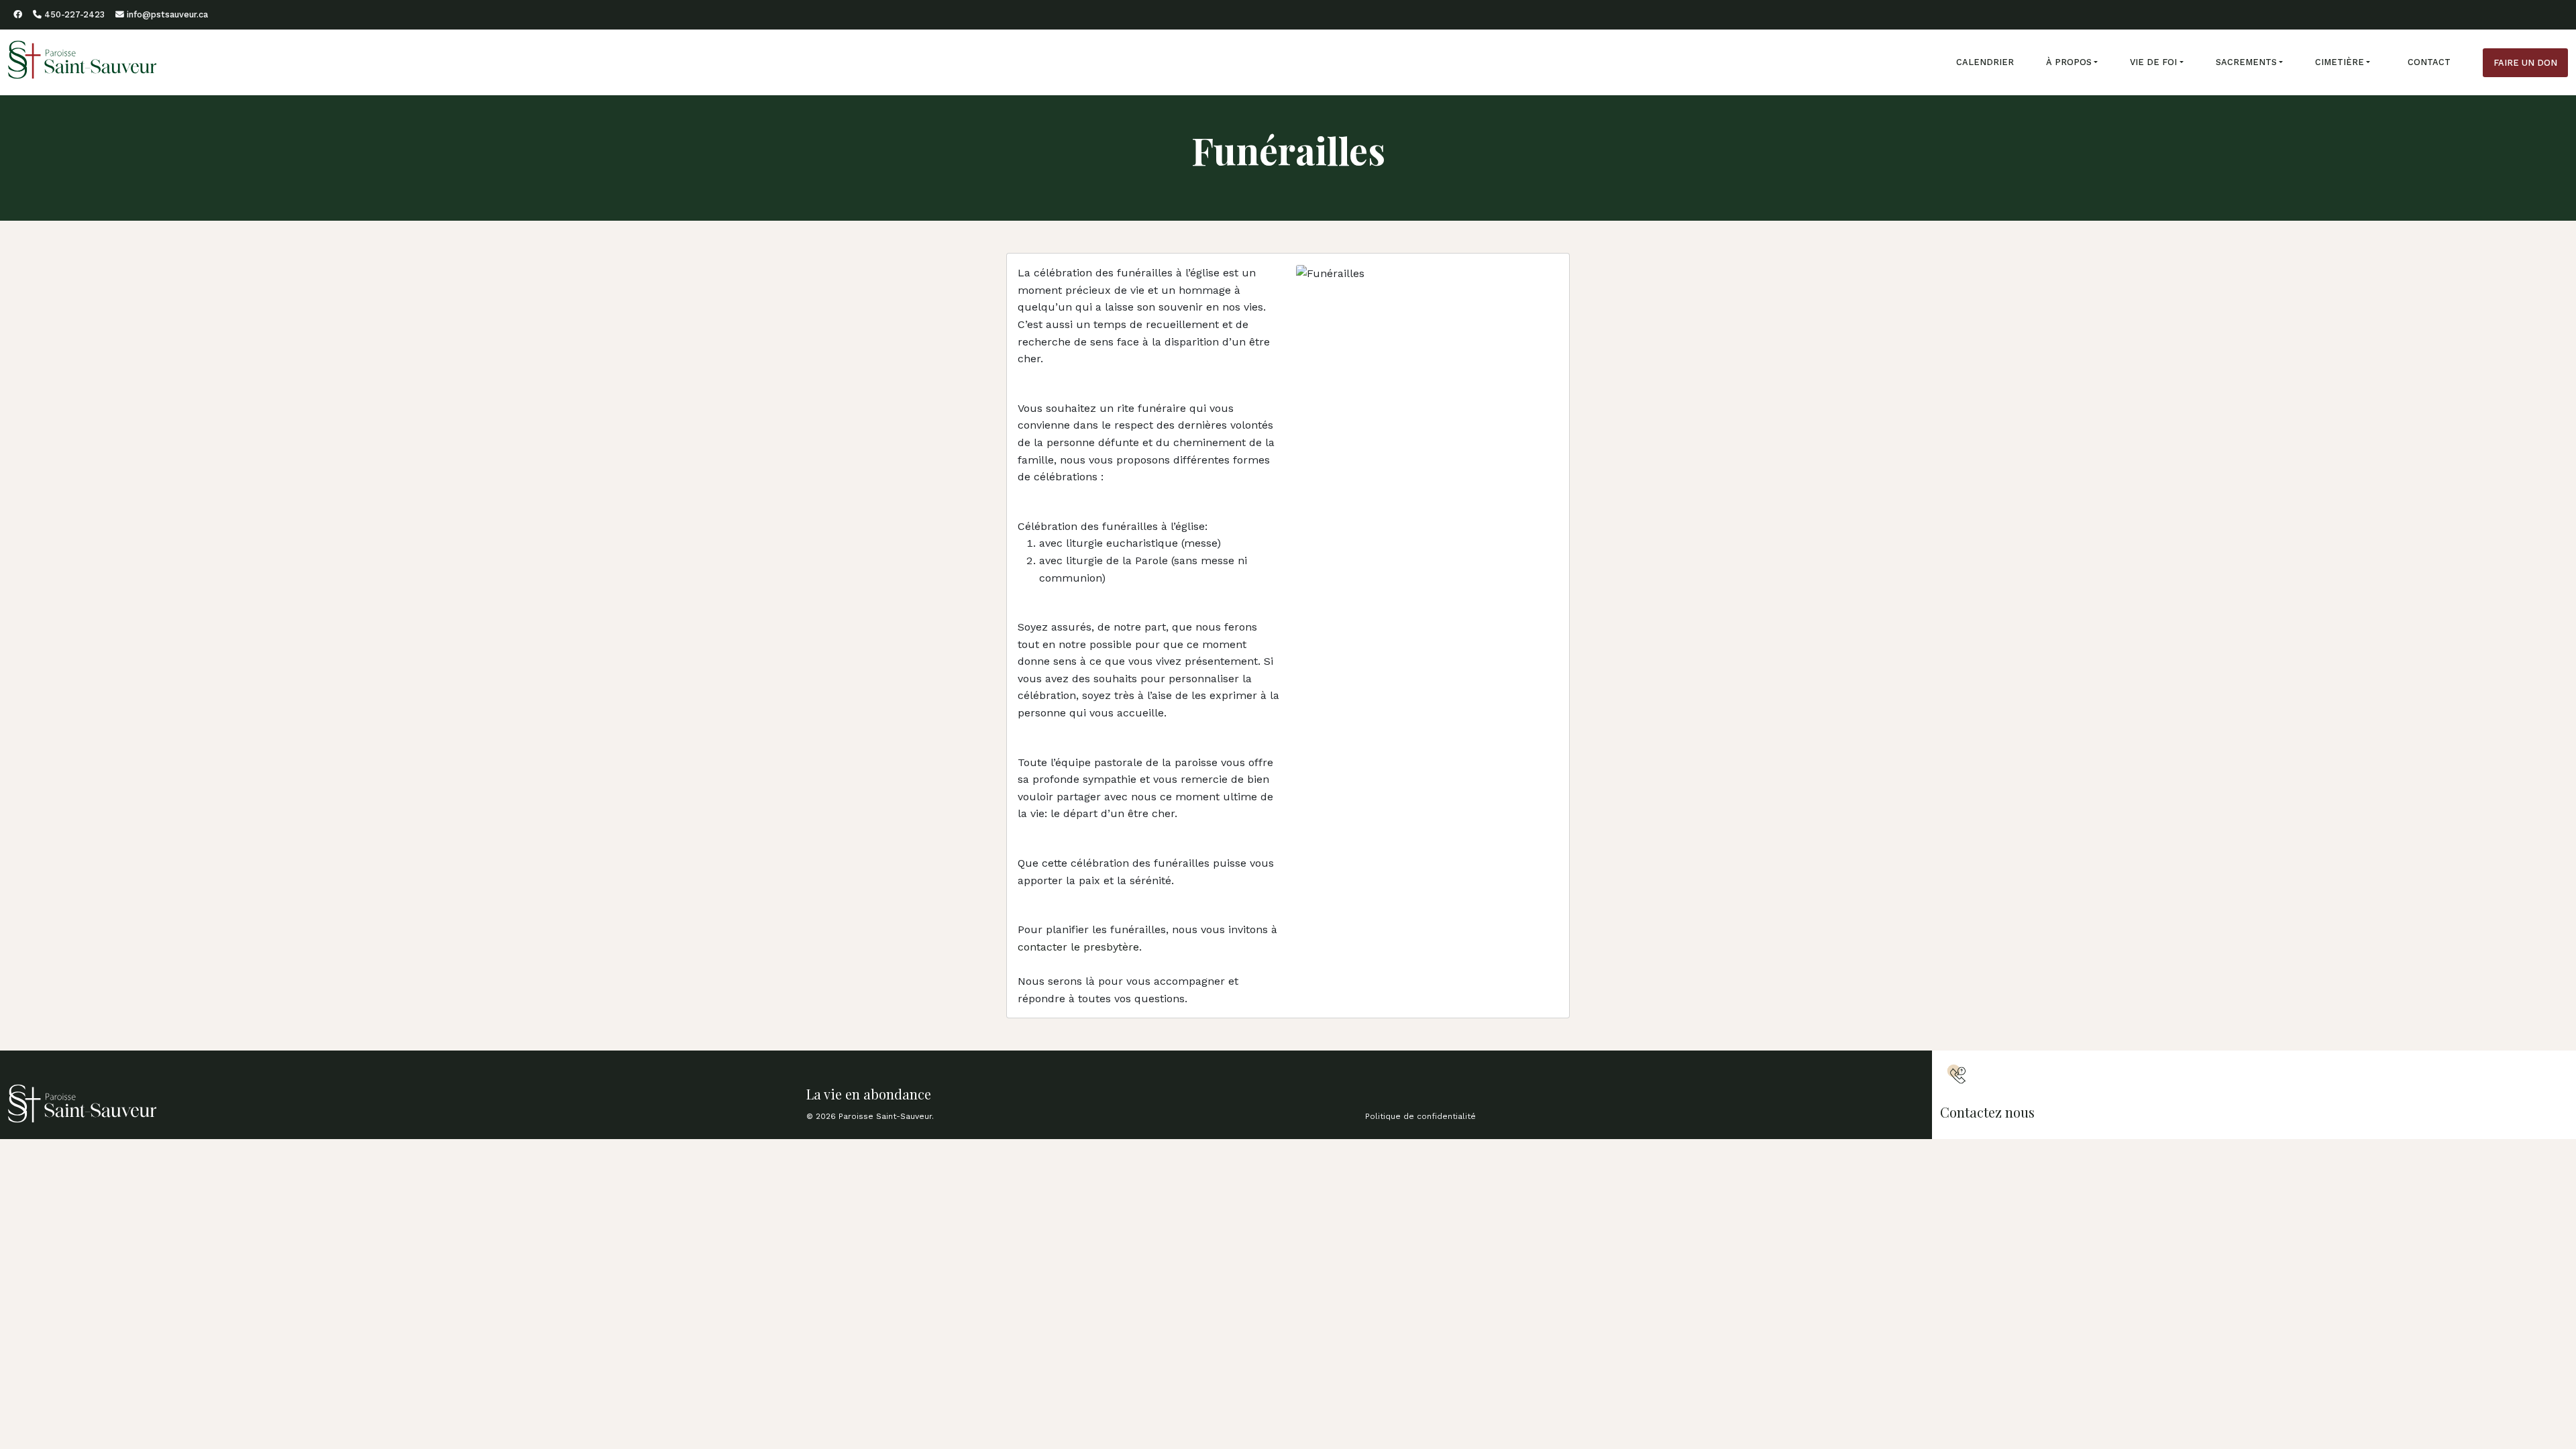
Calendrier (1985, 62)
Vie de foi (2153, 62)
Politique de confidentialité (1420, 1116)
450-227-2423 (73, 14)
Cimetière (2340, 62)
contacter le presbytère (1078, 947)
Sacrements (2246, 62)
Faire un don (2525, 63)
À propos (2069, 62)
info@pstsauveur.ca (166, 14)
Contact (2429, 62)
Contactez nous (1987, 1112)
